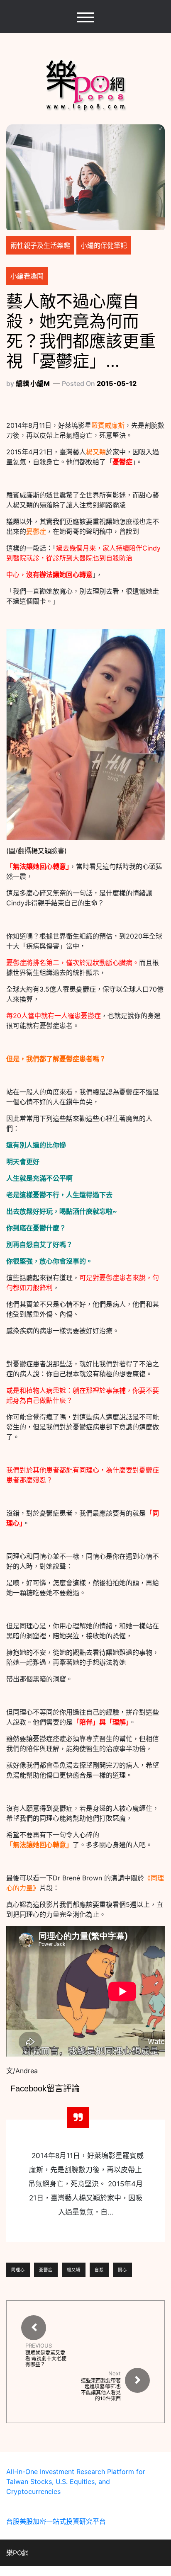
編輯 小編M (33, 383)
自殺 (99, 2270)
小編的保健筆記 (104, 245)
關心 (122, 2270)
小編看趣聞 (27, 276)
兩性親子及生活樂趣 (40, 245)
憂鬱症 (46, 2270)
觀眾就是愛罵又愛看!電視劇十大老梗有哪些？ (46, 2359)
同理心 (18, 2270)
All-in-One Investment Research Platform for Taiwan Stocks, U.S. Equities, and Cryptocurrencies (76, 2481)
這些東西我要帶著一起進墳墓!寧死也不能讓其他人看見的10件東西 (100, 2389)
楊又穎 (74, 2270)
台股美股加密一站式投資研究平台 (56, 2521)
